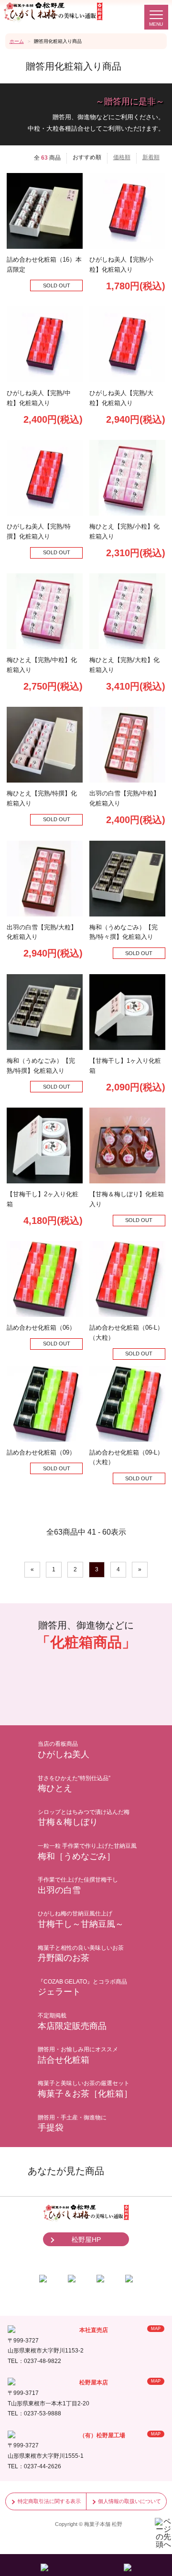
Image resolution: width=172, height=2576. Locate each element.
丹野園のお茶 (81, 1954)
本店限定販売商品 (72, 2021)
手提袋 (72, 2123)
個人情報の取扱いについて (129, 2501)
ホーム (17, 41)
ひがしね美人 (64, 1750)
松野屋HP (86, 2240)
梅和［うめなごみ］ (87, 1852)
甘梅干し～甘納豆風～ (81, 1919)
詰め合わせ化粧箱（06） (41, 1328)
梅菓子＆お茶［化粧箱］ (85, 2089)
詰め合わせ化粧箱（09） (41, 1452)
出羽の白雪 (78, 1886)
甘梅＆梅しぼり (84, 1818)
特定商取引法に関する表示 (49, 2501)
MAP (156, 2329)
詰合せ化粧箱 (78, 2055)
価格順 (122, 157)
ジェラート (82, 1988)
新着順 (151, 157)
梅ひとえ (74, 1784)
